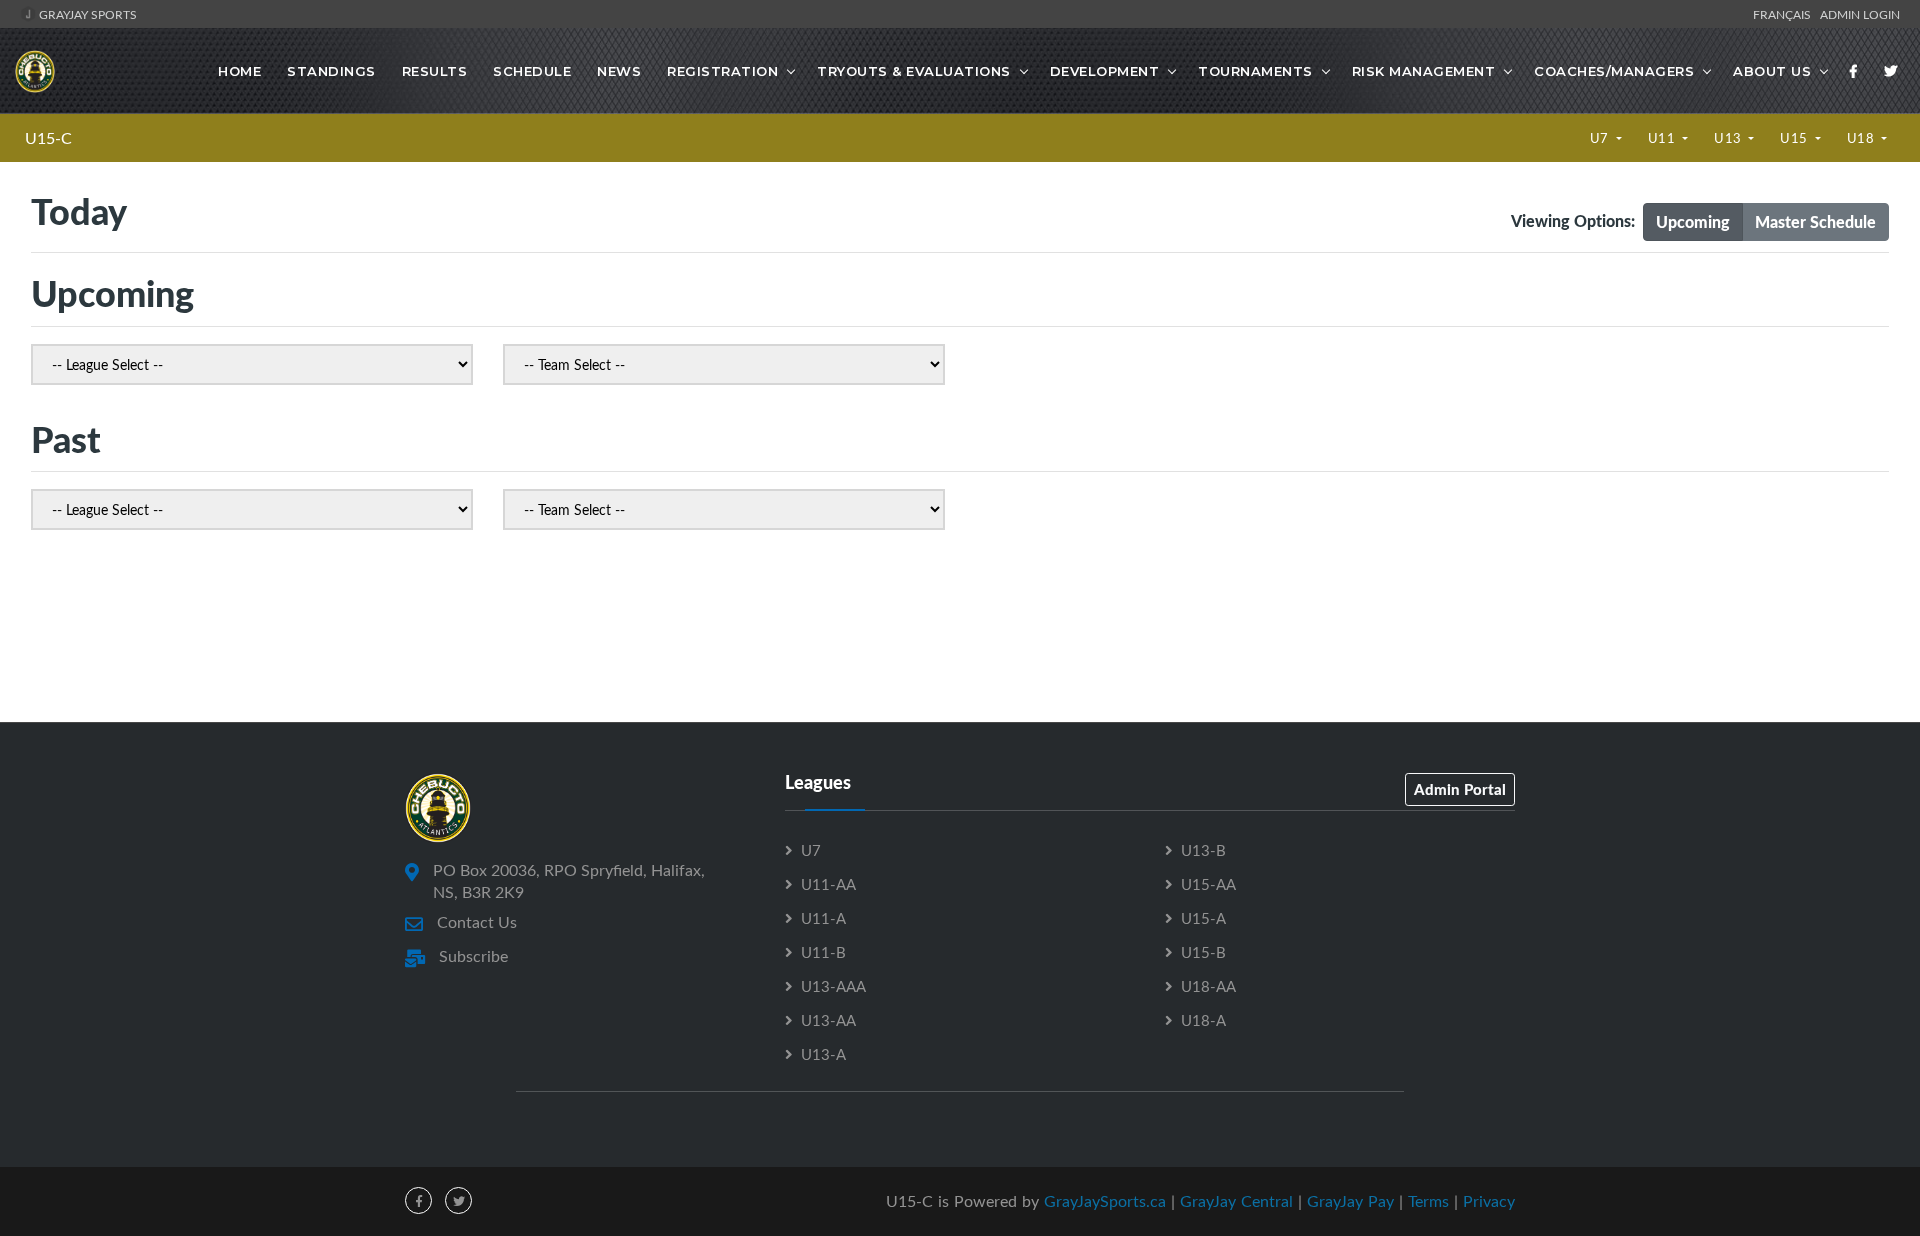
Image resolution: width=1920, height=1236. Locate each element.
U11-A (823, 918)
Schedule (532, 71)
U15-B (1203, 952)
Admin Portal (1460, 789)
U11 (1663, 138)
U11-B (823, 952)
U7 (1601, 138)
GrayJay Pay (1350, 1201)
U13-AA (828, 1020)
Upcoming (1693, 221)
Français (1785, 14)
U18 (1862, 138)
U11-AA (828, 884)
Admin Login (1860, 14)
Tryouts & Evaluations (914, 71)
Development (1105, 71)
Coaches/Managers (1614, 71)
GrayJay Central (1236, 1201)
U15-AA (1208, 884)
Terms (1428, 1201)
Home (239, 71)
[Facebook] (1854, 71)
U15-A (1203, 918)
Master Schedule (1815, 221)
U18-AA (1208, 986)
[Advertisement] (960, 632)
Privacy (1489, 1201)
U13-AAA (833, 986)
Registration (722, 71)
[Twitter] (1891, 71)
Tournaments (1255, 71)
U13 (1729, 138)
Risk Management (1424, 71)
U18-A (1203, 1020)
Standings (331, 71)
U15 (1795, 138)
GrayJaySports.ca (1105, 1201)
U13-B (1203, 850)
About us (1772, 71)
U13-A (823, 1054)
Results (435, 71)
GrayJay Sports (86, 14)
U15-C (48, 138)
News (619, 71)
